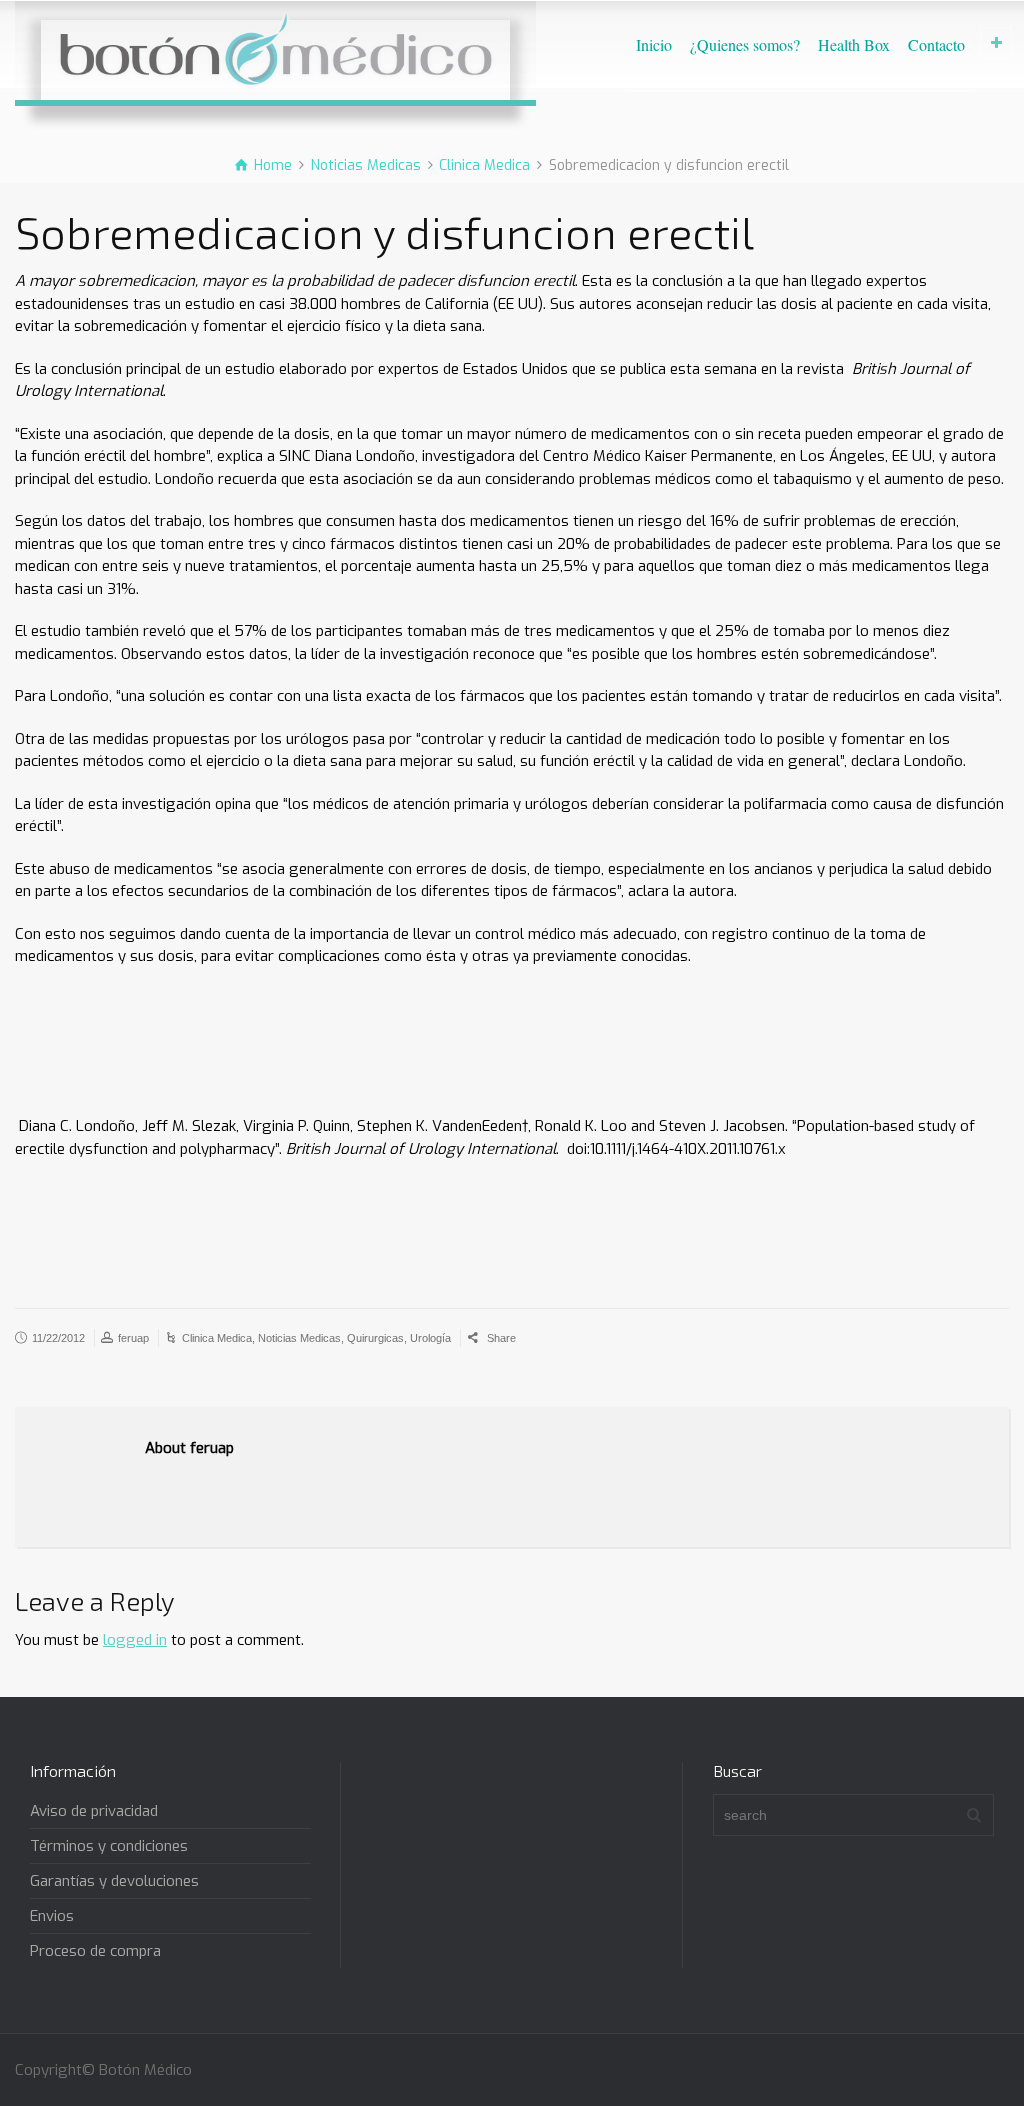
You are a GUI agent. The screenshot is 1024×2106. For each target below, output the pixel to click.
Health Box (854, 44)
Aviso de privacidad (94, 1811)
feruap (133, 1338)
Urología (430, 1338)
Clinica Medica (217, 1338)
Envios (52, 1916)
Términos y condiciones (109, 1846)
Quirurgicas (375, 1338)
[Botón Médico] (275, 50)
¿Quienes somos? (745, 44)
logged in (135, 1640)
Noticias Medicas (299, 1338)
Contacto (936, 44)
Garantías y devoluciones (114, 1881)
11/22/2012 (58, 1338)
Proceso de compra (95, 1951)
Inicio (654, 44)
